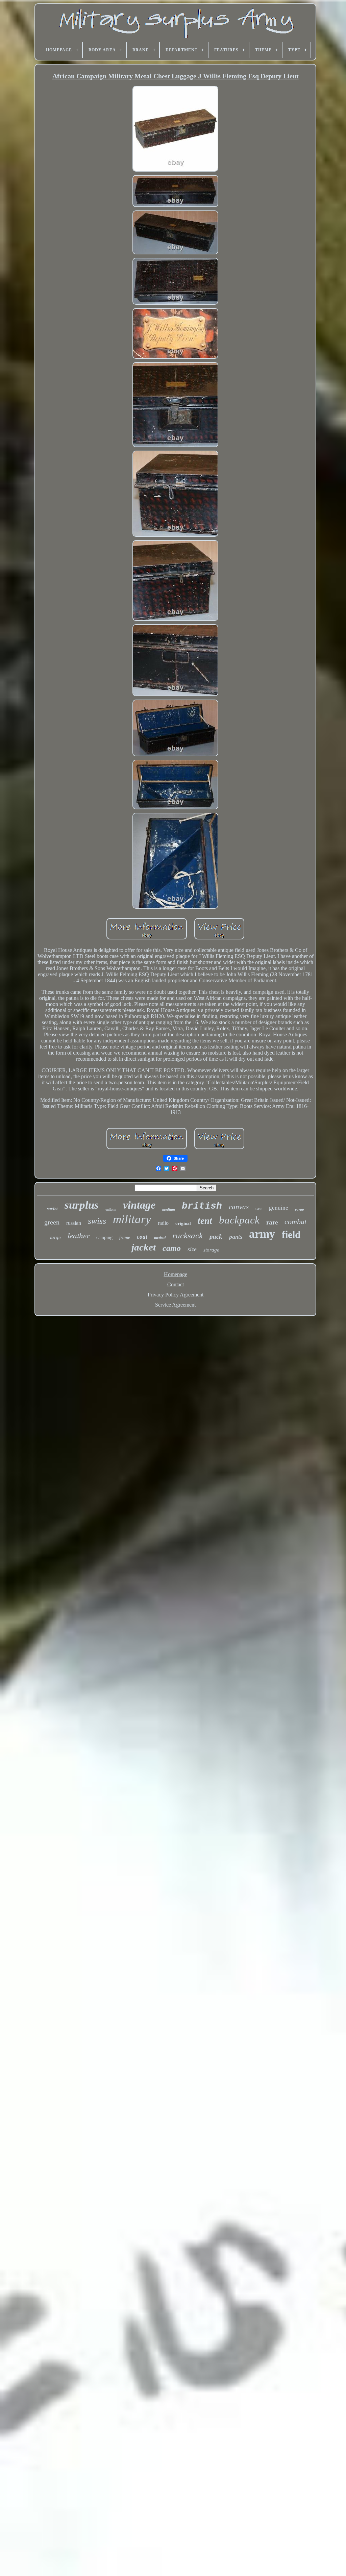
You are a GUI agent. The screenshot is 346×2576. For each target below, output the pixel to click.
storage (211, 1250)
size (192, 1249)
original (183, 1223)
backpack (239, 1220)
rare (272, 1222)
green (52, 1222)
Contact (176, 1284)
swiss (97, 1221)
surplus (82, 1205)
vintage (139, 1205)
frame (125, 1238)
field (291, 1234)
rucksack (188, 1235)
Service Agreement (175, 1305)
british (202, 1206)
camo (172, 1248)
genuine (279, 1208)
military (132, 1219)
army (262, 1234)
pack (216, 1236)
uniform (111, 1209)
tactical (160, 1238)
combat (295, 1222)
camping (104, 1238)
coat (142, 1237)
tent (205, 1221)
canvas (239, 1207)
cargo (300, 1209)
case (259, 1209)
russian (74, 1223)
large (55, 1237)
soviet (52, 1208)
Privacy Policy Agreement (176, 1295)
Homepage (176, 1274)
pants (236, 1237)
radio (163, 1223)
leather (79, 1235)
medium (169, 1209)
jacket (144, 1247)
